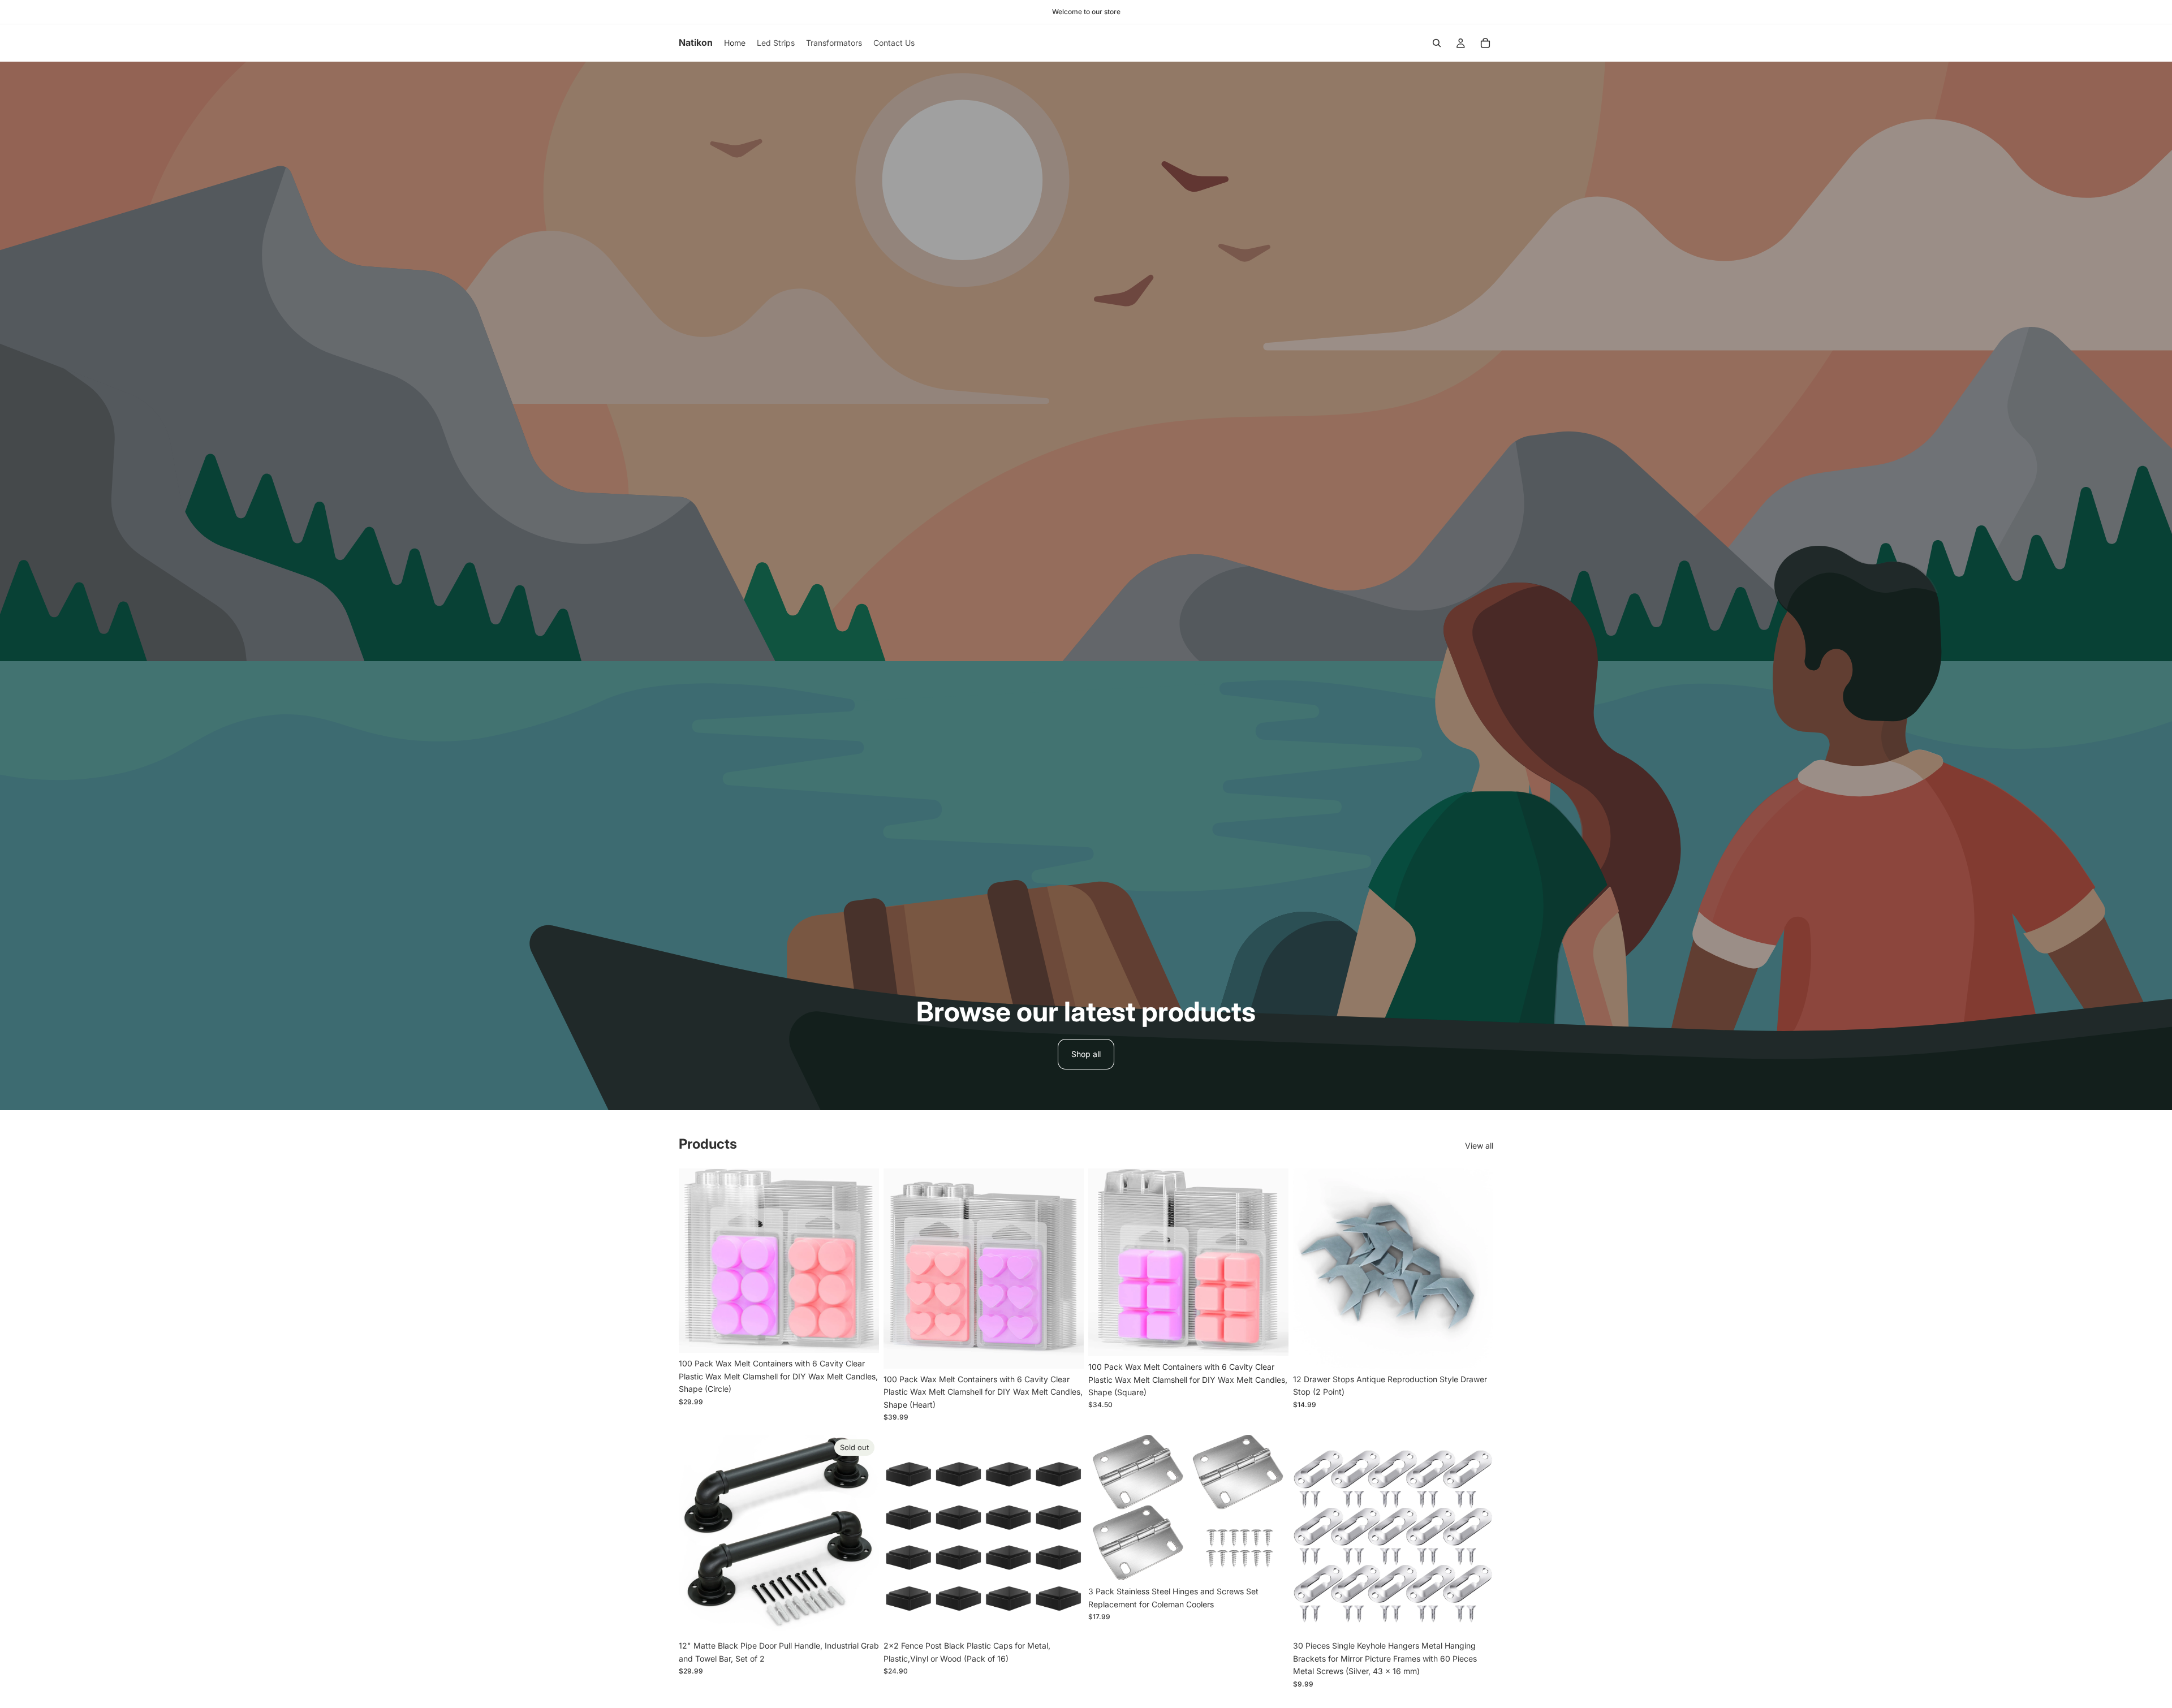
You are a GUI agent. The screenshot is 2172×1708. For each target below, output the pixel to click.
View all (1479, 1146)
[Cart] (1485, 43)
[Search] (1437, 43)
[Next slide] (862, 1261)
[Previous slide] (696, 1261)
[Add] (861, 1336)
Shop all (1086, 1054)
